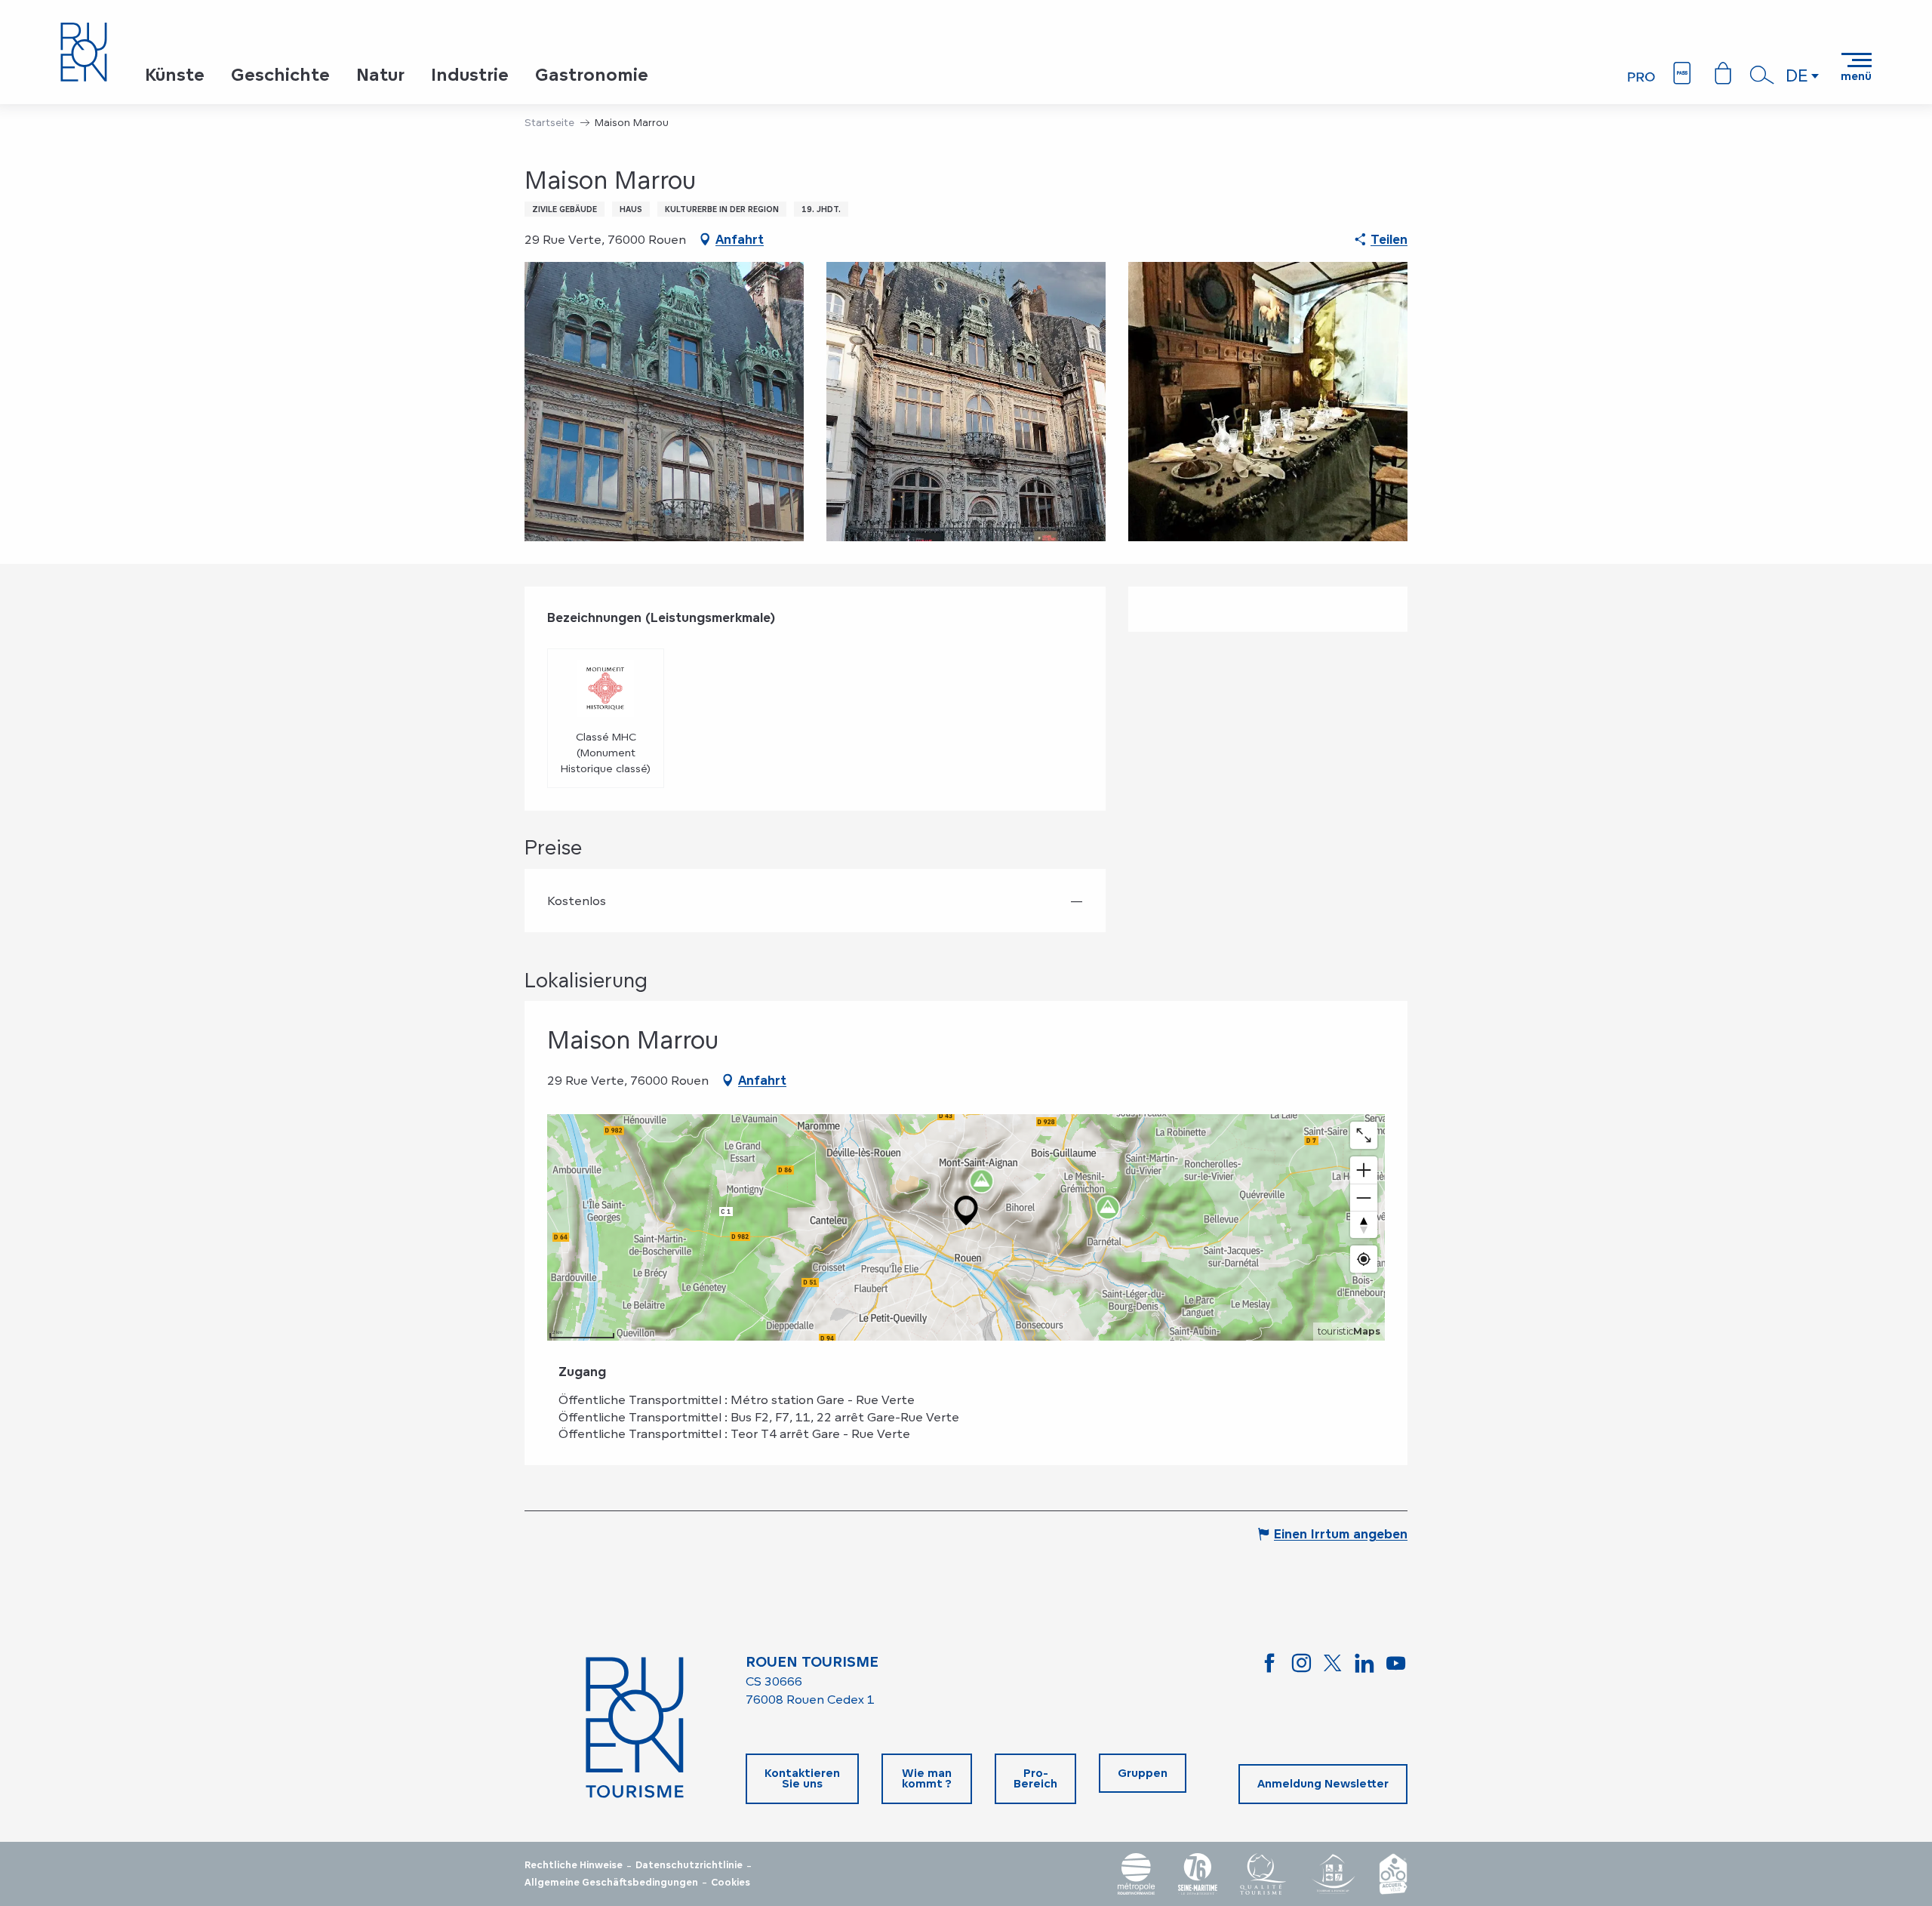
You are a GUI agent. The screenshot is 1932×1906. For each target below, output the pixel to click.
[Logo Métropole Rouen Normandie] (1137, 1874)
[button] (1762, 75)
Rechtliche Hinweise (574, 1865)
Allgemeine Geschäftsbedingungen (611, 1883)
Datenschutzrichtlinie (689, 1865)
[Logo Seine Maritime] (1198, 1874)
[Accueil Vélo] (1393, 1874)
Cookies (731, 1883)
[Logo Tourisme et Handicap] (1333, 1874)
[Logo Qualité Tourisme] (1263, 1874)
